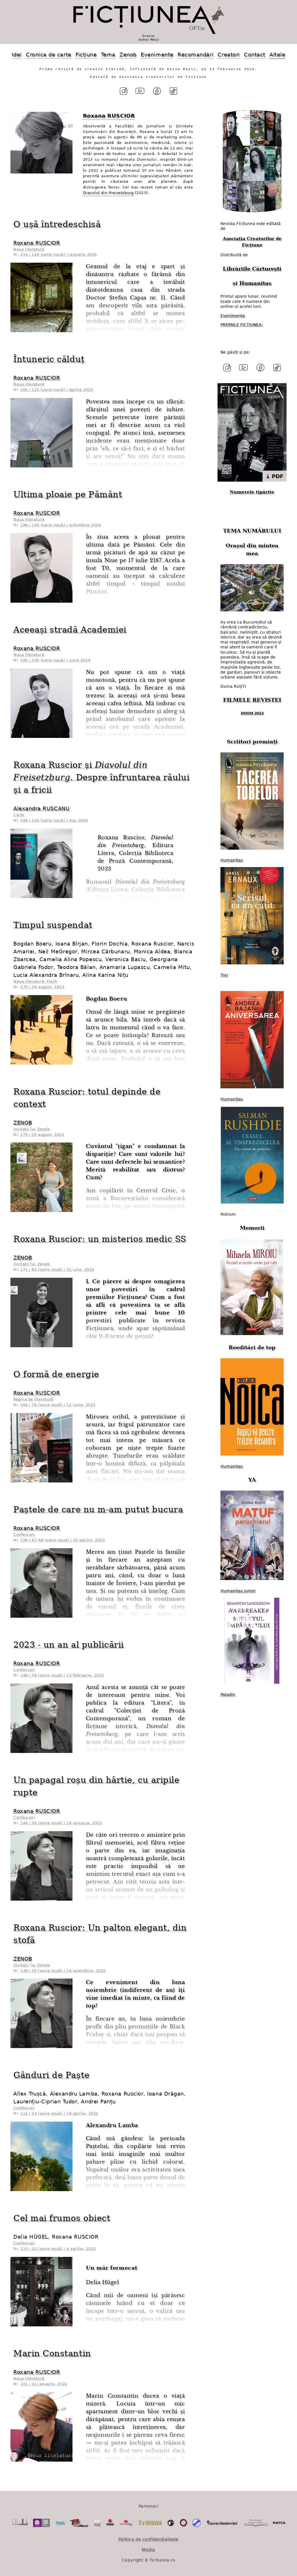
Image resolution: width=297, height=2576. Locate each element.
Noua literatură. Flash (35, 981)
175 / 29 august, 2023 (42, 987)
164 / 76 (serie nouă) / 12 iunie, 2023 (58, 1405)
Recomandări (195, 55)
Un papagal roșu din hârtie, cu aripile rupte (96, 1786)
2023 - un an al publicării (69, 1645)
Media (148, 2550)
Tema (108, 55)
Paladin (228, 1694)
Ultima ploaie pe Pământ (68, 494)
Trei (224, 975)
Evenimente (157, 55)
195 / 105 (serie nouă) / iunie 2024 (55, 660)
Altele (277, 55)
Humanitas (255, 283)
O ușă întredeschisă (57, 224)
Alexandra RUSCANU (41, 808)
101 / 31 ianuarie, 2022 (44, 2384)
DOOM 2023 (252, 713)
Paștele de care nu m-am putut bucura (98, 1509)
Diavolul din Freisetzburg (108, 193)
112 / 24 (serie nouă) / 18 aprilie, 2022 (59, 2113)
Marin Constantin (52, 2353)
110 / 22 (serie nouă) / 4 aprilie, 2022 (58, 2249)
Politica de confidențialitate (148, 2539)
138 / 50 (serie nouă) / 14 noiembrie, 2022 (63, 1971)
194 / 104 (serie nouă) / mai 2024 (54, 820)
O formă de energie (56, 1374)
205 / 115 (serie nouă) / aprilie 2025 (57, 390)
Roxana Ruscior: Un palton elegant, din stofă (100, 1934)
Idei (17, 55)
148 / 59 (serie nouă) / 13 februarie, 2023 (62, 1675)
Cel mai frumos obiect (62, 2218)
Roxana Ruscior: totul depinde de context (87, 1098)
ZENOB (23, 1123)
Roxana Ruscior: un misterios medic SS (100, 1239)
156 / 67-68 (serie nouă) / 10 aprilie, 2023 (63, 1540)
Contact (255, 55)
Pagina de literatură (33, 1399)
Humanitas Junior (238, 1591)
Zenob (128, 55)
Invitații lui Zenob (31, 1129)
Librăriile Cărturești (252, 269)
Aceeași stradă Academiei (70, 630)
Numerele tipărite (252, 492)
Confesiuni (24, 1534)
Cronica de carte (49, 55)
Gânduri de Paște (51, 2075)
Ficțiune (86, 55)
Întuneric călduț (49, 359)
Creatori (229, 55)
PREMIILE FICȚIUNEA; (242, 325)
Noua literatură (29, 249)
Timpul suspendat (53, 925)
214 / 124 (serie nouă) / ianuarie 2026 (59, 254)
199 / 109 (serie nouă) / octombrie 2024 (60, 525)
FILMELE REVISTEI (252, 700)
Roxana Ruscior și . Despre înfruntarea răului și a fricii (101, 777)
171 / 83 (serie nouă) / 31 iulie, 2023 (57, 1269)
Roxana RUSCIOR (37, 243)
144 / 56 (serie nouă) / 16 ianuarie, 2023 (61, 1823)
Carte (19, 815)
